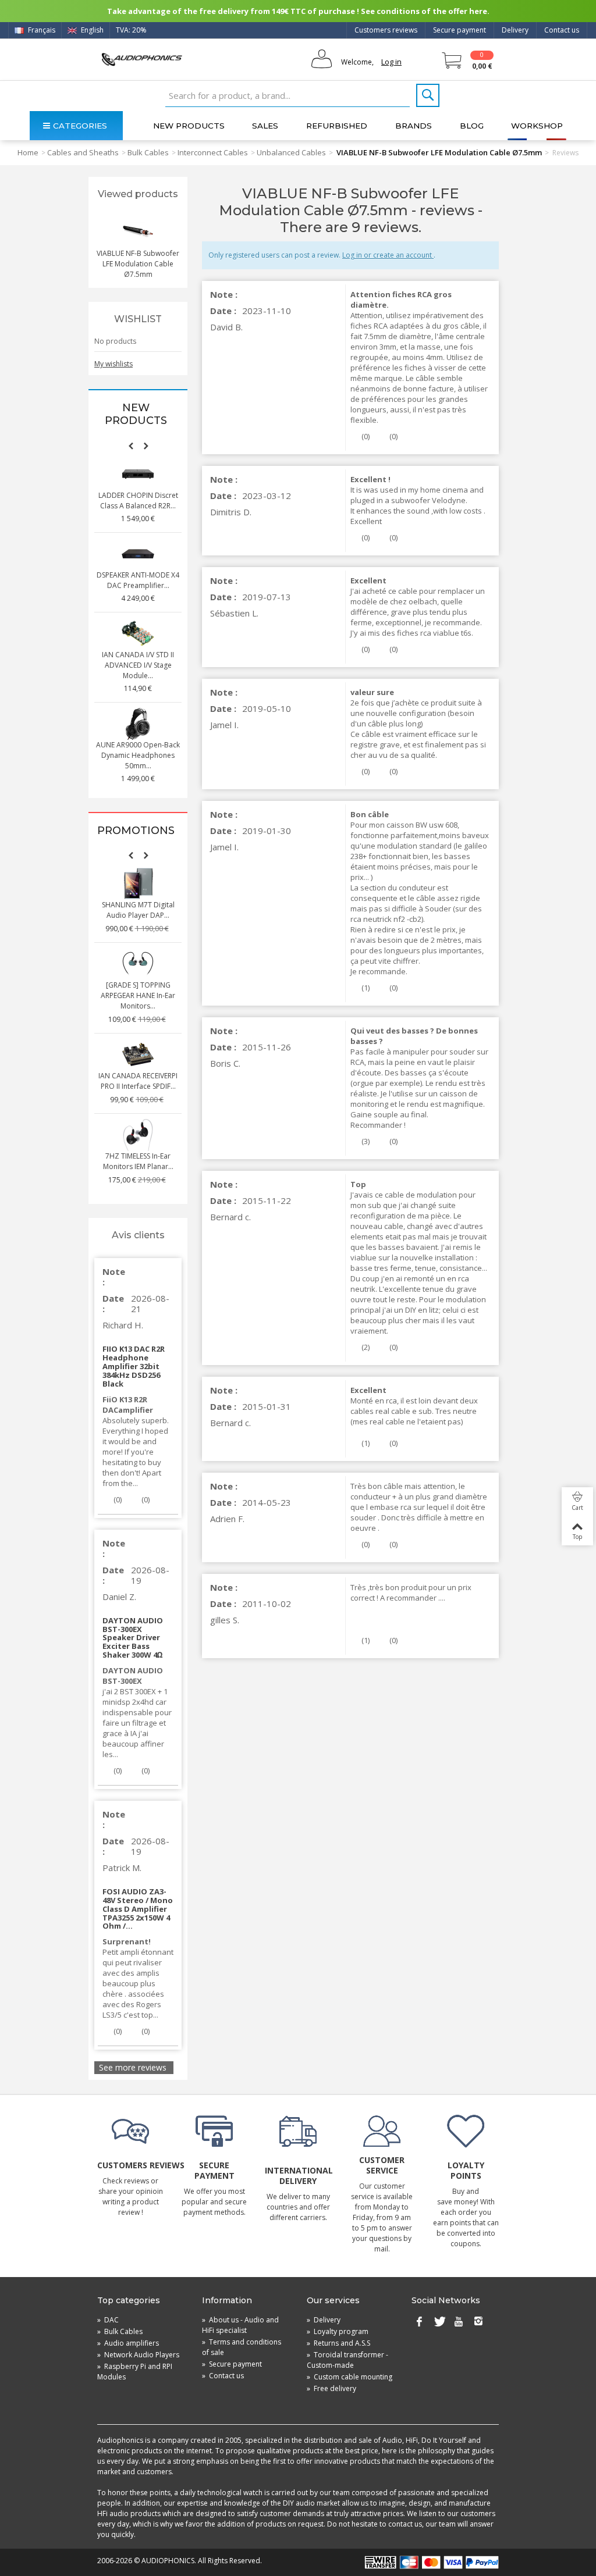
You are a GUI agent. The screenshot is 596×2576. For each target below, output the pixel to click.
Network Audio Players (138, 2355)
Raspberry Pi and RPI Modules (135, 2372)
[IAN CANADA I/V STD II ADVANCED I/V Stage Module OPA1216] (138, 633)
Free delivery (331, 2388)
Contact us (562, 30)
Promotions (136, 831)
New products (189, 126)
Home (28, 152)
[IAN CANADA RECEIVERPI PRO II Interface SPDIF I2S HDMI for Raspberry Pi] (138, 1054)
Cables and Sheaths (83, 152)
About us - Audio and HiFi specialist (240, 2325)
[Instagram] (478, 2322)
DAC (108, 2320)
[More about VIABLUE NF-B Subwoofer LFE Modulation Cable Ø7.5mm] (138, 232)
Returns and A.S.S (338, 2343)
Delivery (515, 30)
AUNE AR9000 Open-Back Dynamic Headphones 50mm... (138, 755)
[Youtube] (459, 2322)
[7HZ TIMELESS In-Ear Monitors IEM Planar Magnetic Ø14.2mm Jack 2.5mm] (138, 1135)
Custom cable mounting (350, 2377)
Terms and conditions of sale (242, 2347)
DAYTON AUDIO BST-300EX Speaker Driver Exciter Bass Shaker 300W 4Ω (133, 1638)
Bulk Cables (148, 152)
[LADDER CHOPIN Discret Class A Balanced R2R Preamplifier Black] (138, 474)
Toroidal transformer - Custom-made (347, 2360)
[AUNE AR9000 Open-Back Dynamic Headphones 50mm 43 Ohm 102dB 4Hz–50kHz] (138, 724)
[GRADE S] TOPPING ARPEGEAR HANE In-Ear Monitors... (138, 995)
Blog (472, 126)
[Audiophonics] (142, 59)
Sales (265, 126)
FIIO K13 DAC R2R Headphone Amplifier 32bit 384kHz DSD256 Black (134, 1366)
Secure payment (460, 30)
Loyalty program (338, 2331)
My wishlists (113, 364)
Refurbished (337, 126)
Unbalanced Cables (291, 152)
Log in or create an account (388, 255)
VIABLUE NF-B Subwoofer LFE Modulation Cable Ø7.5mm (138, 264)
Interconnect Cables (213, 152)
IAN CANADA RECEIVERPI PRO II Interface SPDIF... (138, 1081)
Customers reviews (386, 30)
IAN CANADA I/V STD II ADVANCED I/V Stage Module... (138, 665)
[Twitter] (439, 2322)
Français (41, 30)
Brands (414, 126)
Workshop (537, 126)
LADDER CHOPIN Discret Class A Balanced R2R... (138, 500)
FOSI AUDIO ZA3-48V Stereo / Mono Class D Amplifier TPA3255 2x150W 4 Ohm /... (138, 1909)
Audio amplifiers (128, 2343)
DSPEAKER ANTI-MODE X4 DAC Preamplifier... (138, 580)
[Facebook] (419, 2322)
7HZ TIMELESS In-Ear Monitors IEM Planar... (138, 1161)
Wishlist (138, 319)
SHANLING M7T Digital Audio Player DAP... (138, 910)
